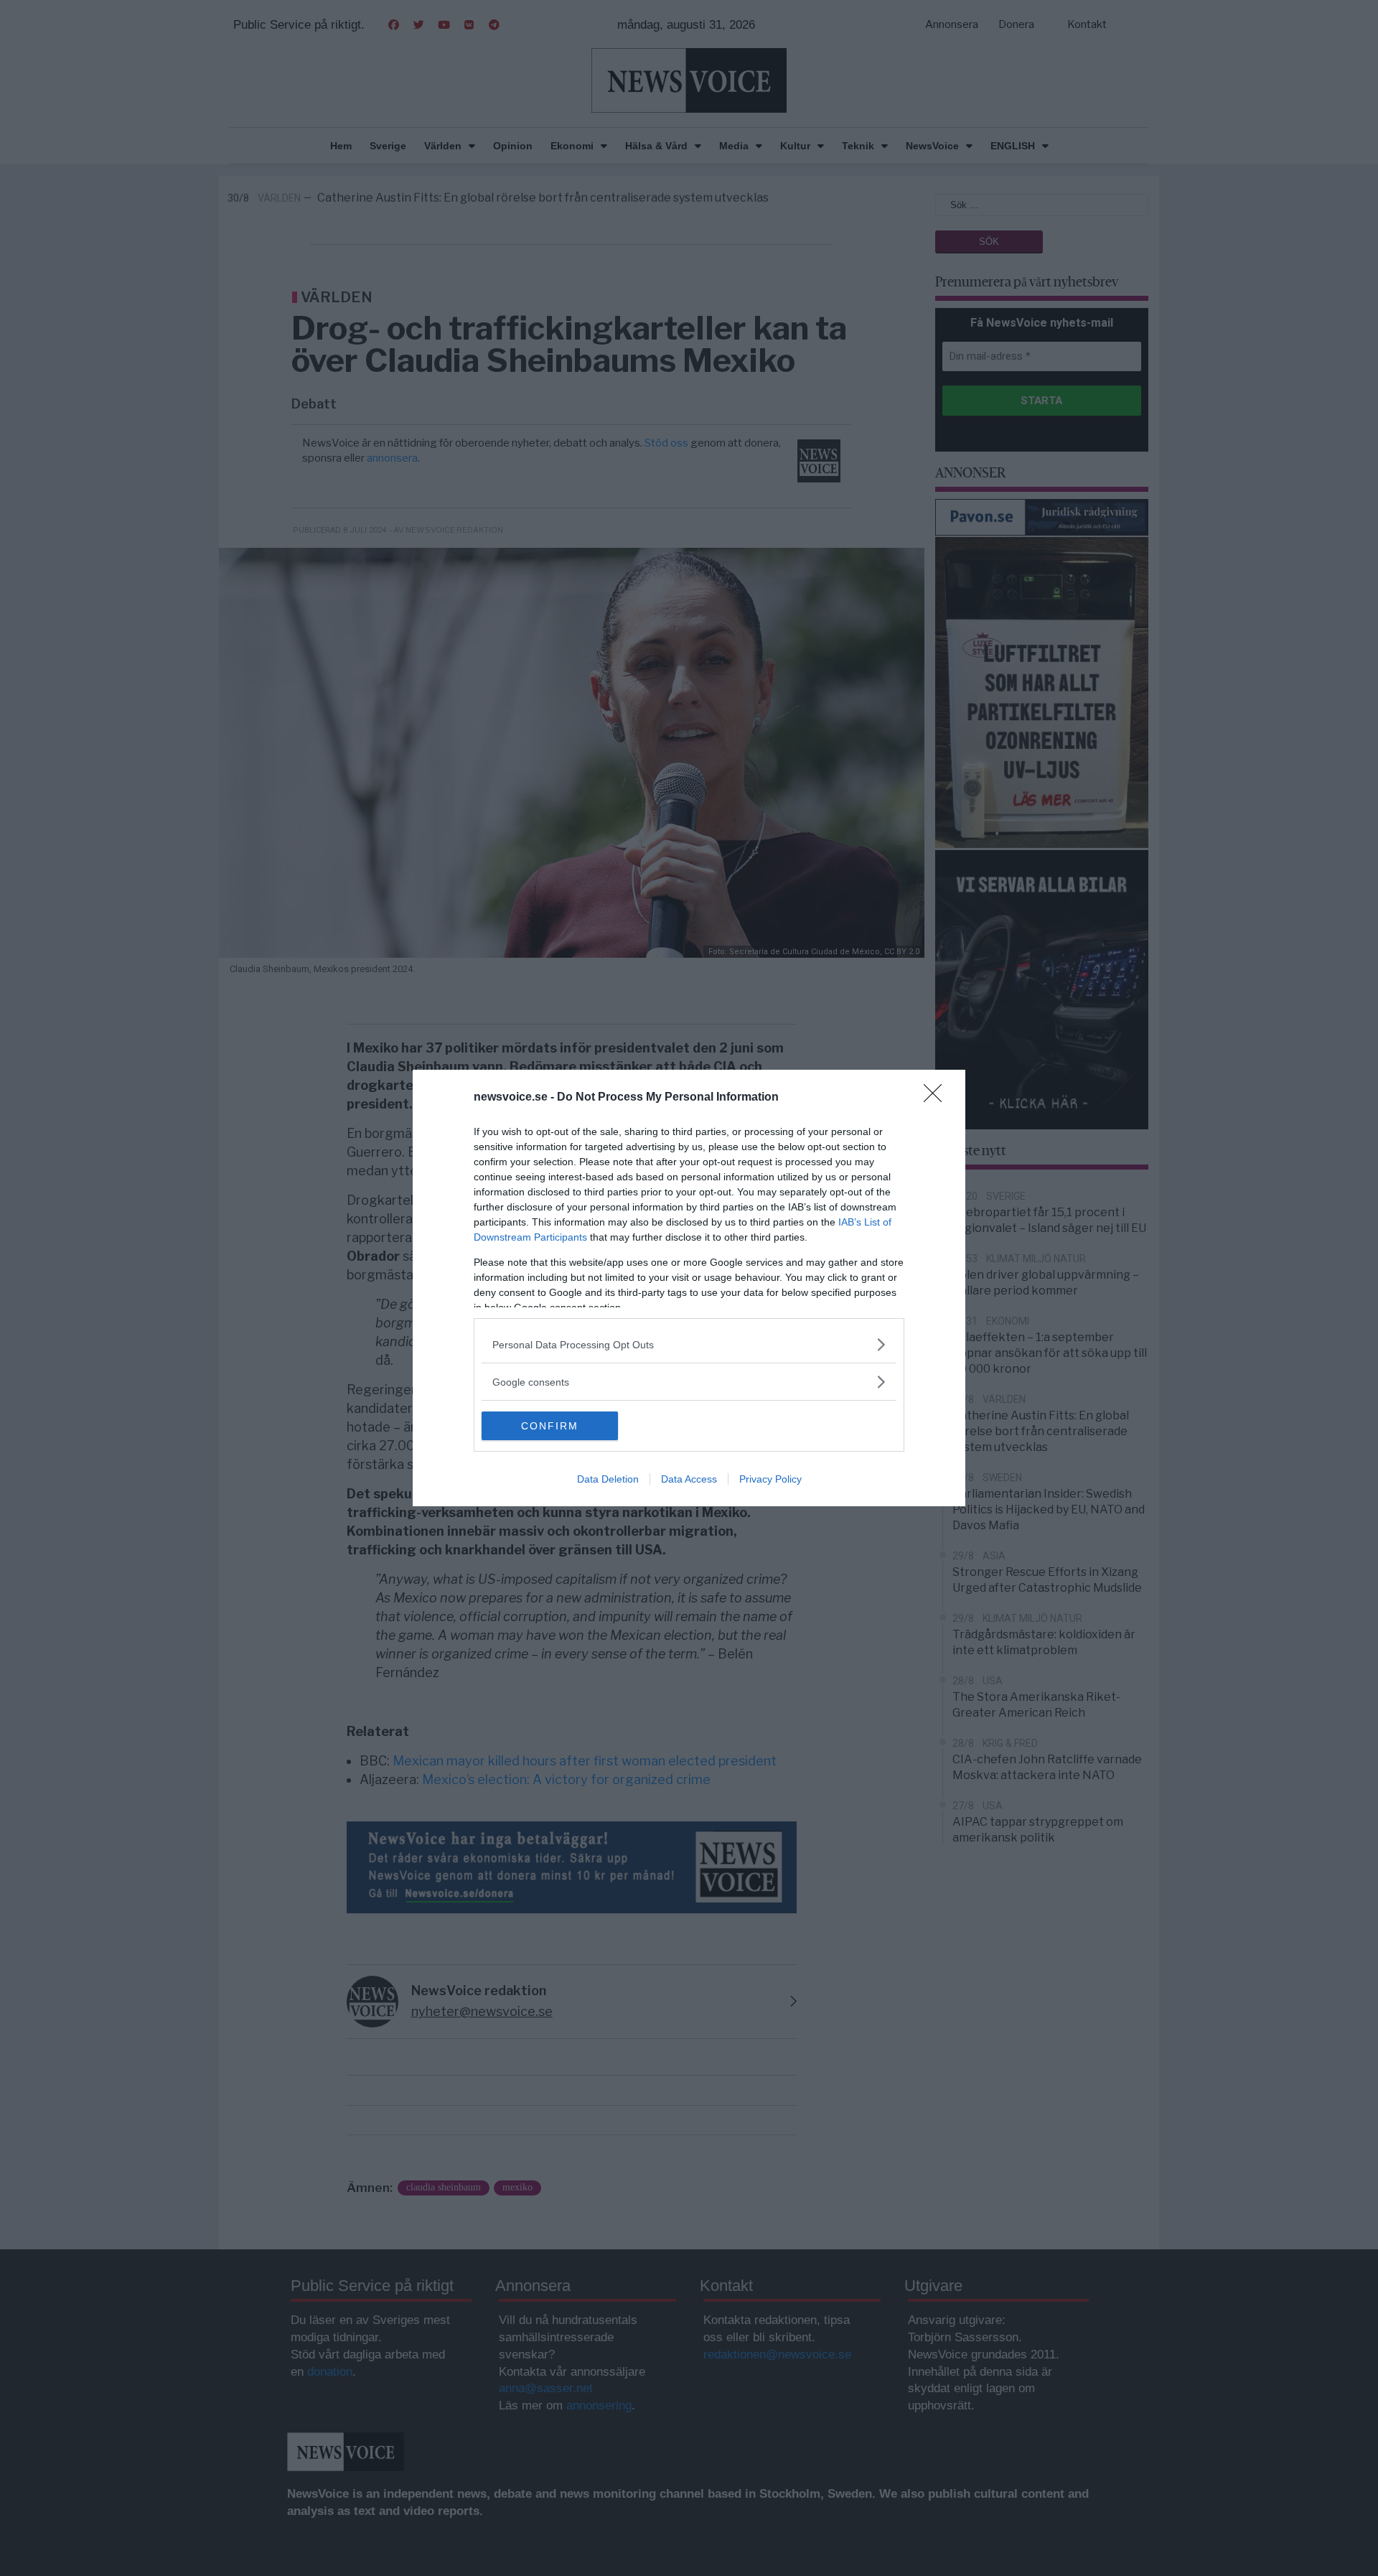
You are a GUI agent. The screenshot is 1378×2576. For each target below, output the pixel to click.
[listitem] (689, 1344)
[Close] (937, 1098)
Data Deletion (608, 1479)
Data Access (689, 1479)
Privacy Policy (770, 1479)
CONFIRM (550, 1426)
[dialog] (689, 1288)
